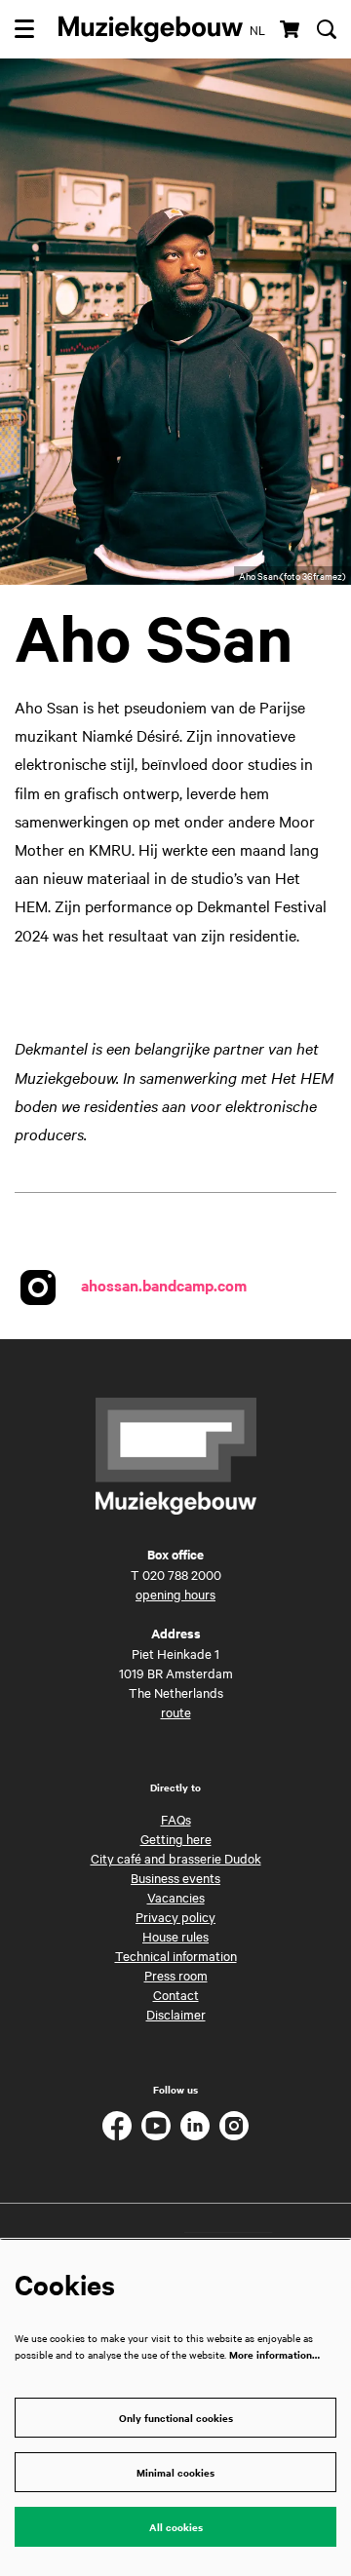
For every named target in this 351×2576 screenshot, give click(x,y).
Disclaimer (176, 2014)
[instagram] (234, 2126)
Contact (176, 1994)
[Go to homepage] (151, 29)
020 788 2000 (182, 1574)
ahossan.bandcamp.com (164, 1285)
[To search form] (327, 29)
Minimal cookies (175, 2472)
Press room (176, 1975)
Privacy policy (175, 1916)
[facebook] (117, 2126)
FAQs (176, 1819)
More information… (274, 2354)
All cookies (176, 2527)
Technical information (176, 1955)
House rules (175, 1936)
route (176, 1711)
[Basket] (291, 29)
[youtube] (156, 2126)
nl (257, 29)
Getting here (176, 1838)
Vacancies (176, 1897)
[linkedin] (195, 2126)
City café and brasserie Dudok (176, 1858)
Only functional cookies (176, 2418)
